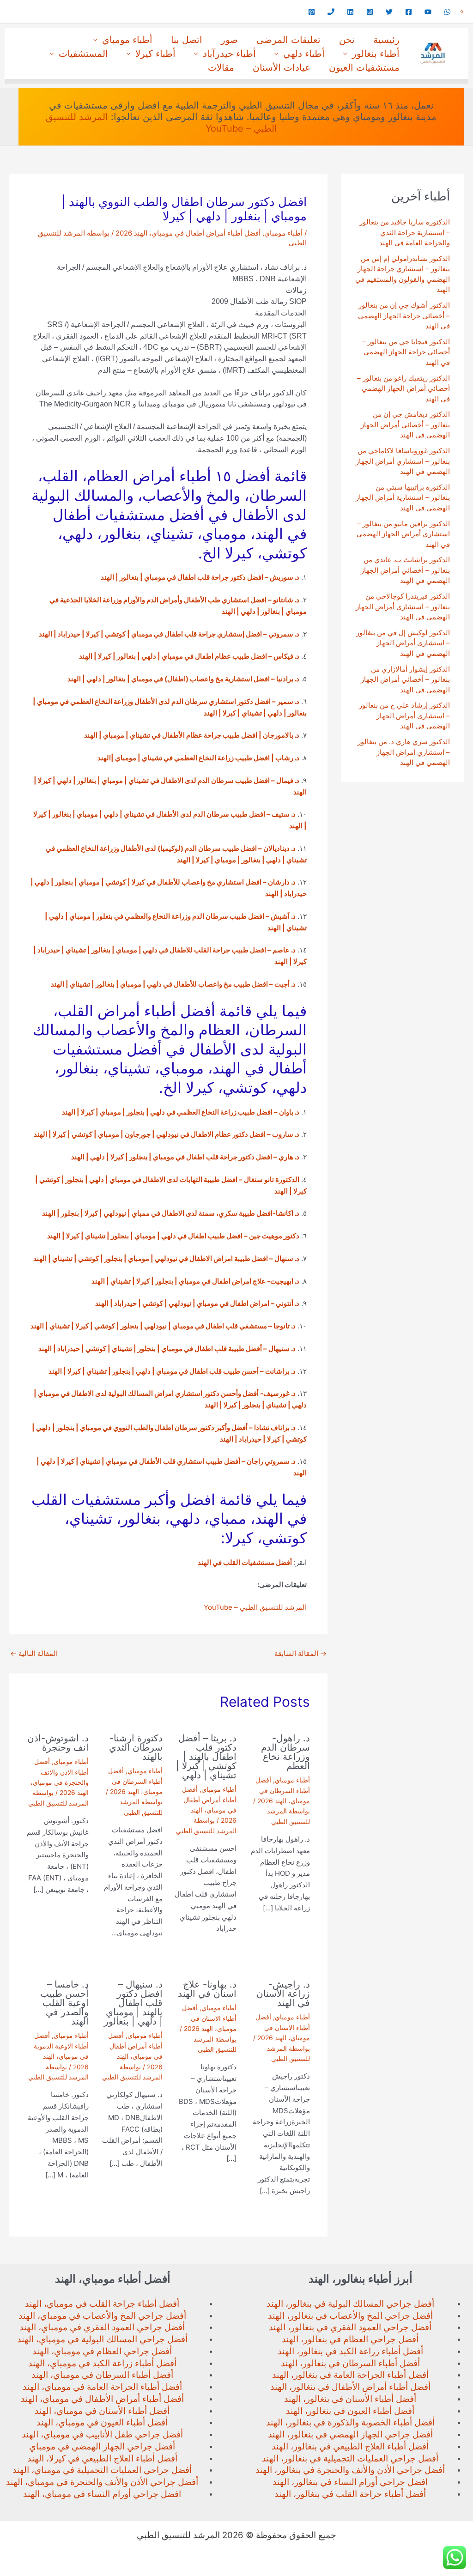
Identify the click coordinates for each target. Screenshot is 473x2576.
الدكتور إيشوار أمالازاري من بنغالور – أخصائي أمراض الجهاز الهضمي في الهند (405, 679)
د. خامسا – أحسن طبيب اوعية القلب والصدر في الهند (64, 2003)
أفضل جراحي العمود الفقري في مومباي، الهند (102, 2327)
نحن (347, 40)
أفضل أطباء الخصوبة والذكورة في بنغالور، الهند (350, 2422)
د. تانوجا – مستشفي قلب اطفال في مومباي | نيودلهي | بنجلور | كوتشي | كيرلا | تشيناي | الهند (163, 1326)
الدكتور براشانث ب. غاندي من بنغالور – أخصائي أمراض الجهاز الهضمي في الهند (405, 570)
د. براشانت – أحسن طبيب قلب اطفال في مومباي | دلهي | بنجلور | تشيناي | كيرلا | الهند (172, 1371)
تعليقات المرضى (288, 40)
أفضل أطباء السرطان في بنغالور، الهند (350, 2363)
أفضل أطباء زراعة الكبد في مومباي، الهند (102, 2363)
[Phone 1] (331, 12)
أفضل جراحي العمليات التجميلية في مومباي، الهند (102, 2470)
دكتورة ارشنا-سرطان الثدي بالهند (136, 1747)
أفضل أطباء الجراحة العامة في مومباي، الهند (102, 2387)
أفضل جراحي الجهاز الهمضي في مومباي (102, 2446)
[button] (462, 12)
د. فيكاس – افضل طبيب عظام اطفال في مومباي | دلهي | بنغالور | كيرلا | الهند (189, 656)
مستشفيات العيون (364, 67)
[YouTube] (428, 12)
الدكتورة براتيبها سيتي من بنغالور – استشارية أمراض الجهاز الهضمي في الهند (403, 497)
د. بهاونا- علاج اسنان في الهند (207, 1989)
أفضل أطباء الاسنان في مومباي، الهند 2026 (283, 2027)
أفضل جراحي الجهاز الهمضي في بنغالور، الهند (350, 2434)
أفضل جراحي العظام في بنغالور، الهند (350, 2339)
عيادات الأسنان (282, 67)
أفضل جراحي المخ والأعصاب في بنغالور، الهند (350, 2316)
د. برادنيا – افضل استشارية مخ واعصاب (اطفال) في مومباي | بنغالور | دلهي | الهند (183, 679)
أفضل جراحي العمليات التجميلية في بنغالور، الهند (350, 2458)
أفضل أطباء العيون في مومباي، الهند (102, 2422)
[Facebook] (409, 12)
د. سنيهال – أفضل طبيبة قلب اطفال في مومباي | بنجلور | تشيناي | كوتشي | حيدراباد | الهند (167, 1349)
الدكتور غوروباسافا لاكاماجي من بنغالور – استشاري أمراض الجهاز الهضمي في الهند (403, 461)
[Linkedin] (350, 12)
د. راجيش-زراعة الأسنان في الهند (283, 1994)
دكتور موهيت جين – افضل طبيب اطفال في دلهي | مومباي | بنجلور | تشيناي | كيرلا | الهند (173, 1236)
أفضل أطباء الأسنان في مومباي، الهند (102, 2411)
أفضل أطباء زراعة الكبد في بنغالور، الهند (350, 2351)
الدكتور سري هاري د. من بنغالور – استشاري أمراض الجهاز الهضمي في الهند (404, 752)
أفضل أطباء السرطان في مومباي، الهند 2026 (283, 1790)
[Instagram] (370, 12)
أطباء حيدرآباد (229, 54)
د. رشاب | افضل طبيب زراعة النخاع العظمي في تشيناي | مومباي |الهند (198, 758)
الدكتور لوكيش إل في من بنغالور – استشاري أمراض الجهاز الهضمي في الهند (403, 643)
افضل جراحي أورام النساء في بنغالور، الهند (350, 2482)
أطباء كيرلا (155, 54)
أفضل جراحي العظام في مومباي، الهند (102, 2351)
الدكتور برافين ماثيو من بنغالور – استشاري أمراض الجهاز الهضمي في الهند (403, 534)
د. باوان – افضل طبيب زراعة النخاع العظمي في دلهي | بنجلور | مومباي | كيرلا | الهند (181, 1112)
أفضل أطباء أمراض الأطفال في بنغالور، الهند (350, 2387)
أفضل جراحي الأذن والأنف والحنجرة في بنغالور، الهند (350, 2470)
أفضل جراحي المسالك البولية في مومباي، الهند (102, 2339)
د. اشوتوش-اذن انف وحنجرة (58, 1743)
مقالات (221, 67)
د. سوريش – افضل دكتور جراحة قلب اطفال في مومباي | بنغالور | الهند (200, 577)
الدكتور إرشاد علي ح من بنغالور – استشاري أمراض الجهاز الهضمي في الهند (404, 715)
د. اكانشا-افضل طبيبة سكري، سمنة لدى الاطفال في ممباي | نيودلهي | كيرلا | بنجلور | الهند (171, 1213)
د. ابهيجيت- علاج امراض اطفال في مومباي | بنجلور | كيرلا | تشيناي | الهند (195, 1281)
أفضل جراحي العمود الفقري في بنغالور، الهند (350, 2327)
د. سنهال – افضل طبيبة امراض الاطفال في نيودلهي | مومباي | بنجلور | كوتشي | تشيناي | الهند (166, 1258)
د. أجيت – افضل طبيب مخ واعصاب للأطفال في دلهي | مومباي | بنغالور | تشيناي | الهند (173, 984)
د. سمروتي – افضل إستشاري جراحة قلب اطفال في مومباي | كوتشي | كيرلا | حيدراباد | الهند (169, 634)
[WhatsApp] (447, 12)
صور (229, 40)
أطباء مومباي (127, 40)
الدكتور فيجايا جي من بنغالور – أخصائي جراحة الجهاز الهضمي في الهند (406, 352)
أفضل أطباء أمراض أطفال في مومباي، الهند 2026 (188, 233)
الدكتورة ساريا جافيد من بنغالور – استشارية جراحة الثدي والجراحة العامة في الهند (405, 232)
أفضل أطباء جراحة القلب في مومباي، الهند (102, 2304)
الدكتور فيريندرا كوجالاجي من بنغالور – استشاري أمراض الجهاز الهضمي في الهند (403, 606)
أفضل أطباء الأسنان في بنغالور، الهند (350, 2399)
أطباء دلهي (304, 54)
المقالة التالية (34, 1653)
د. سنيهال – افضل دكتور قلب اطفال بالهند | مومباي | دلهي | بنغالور (133, 2003)
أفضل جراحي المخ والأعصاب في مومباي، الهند (102, 2316)
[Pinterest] (312, 12)
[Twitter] (389, 12)
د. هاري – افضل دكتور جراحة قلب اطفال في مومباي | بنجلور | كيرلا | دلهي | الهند (185, 1157)
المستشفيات (83, 54)
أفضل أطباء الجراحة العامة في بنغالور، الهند (350, 2375)
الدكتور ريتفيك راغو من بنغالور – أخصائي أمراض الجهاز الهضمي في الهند (403, 388)
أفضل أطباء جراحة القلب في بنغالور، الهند (350, 2494)
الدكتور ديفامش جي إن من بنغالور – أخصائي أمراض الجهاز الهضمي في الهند (405, 424)
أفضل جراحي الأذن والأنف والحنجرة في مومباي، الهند (102, 2482)
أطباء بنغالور (376, 54)
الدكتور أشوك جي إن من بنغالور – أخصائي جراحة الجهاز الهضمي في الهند (404, 315)
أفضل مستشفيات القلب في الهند (245, 1562)
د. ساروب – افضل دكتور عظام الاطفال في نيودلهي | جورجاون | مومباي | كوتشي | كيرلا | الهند (167, 1134)
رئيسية (386, 40)
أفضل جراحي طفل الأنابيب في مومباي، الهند (102, 2434)
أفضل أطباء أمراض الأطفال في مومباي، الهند (102, 2399)
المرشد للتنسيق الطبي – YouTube (255, 1607)
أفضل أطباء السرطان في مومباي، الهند (102, 2375)
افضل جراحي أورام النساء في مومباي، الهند (102, 2494)
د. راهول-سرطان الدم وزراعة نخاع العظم (285, 1752)
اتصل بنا (187, 40)
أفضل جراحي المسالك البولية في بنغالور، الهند (350, 2304)
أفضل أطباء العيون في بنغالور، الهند (350, 2411)
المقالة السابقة (300, 1653)
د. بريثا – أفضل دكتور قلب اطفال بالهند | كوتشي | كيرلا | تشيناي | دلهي (206, 1757)
